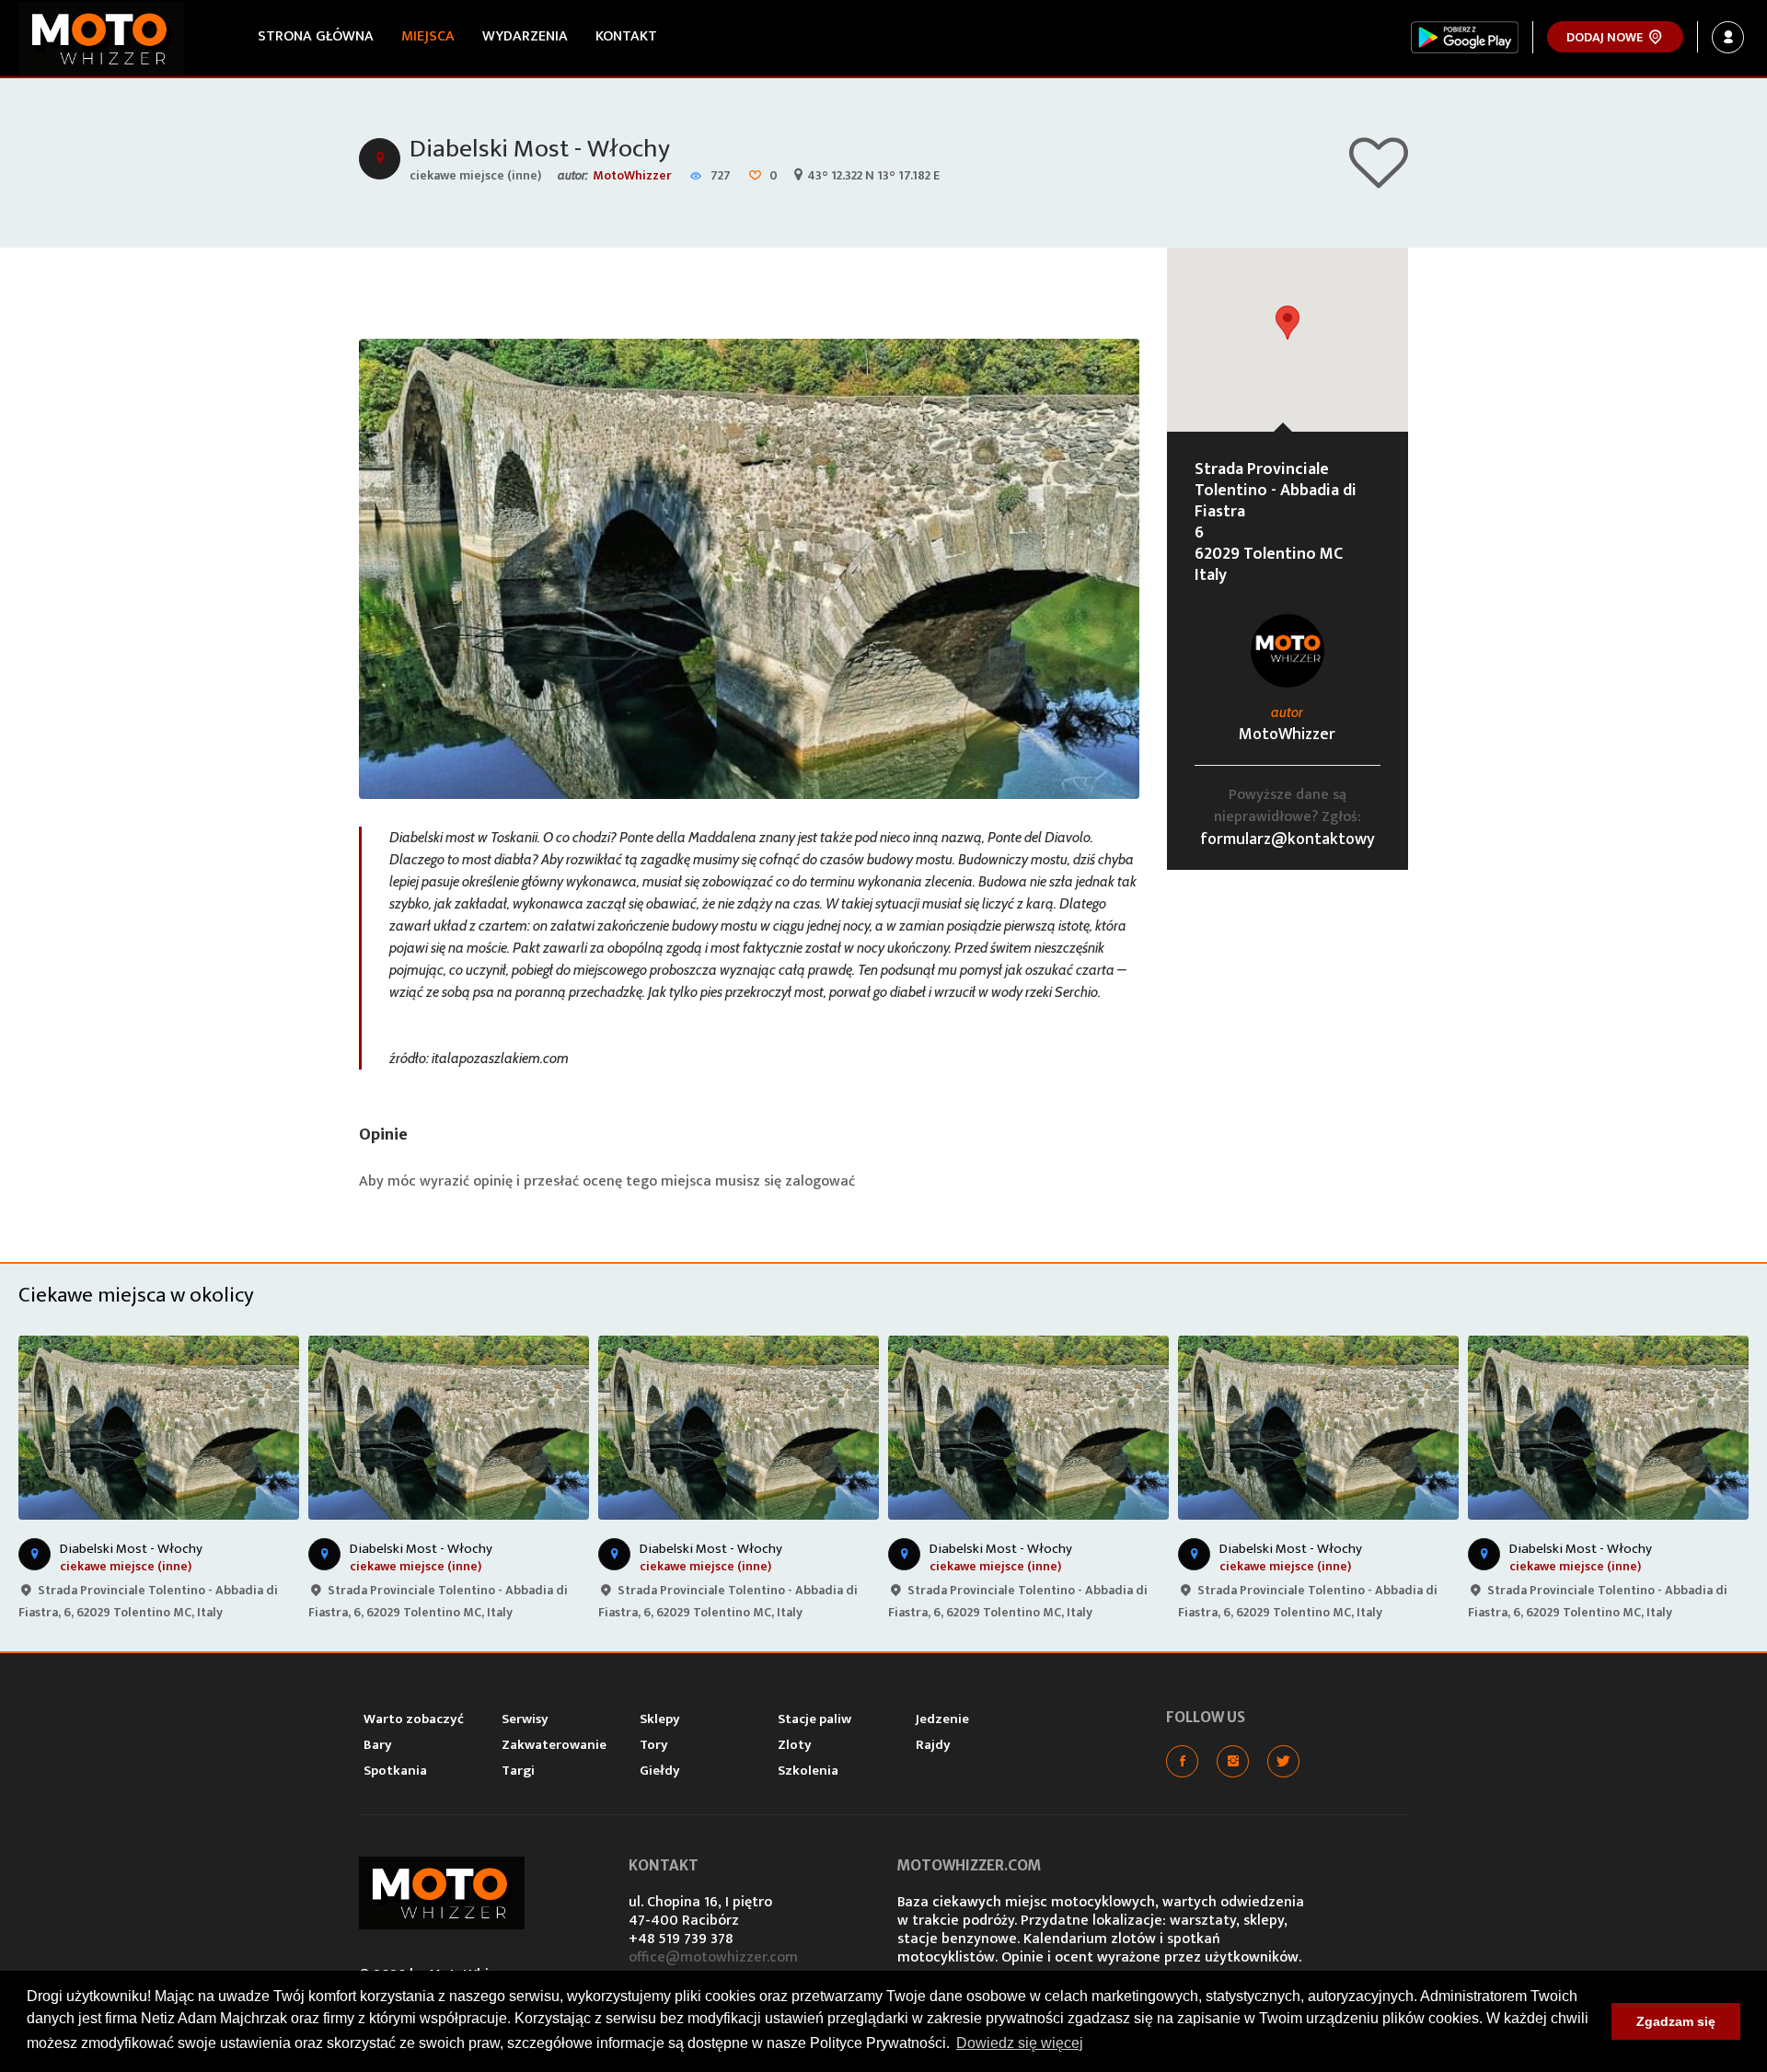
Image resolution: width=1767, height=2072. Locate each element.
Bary (378, 1745)
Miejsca (428, 36)
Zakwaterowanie (554, 1745)
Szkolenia (808, 1771)
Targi (518, 1771)
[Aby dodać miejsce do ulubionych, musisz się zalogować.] (1379, 180)
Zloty (795, 1745)
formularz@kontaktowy (1288, 839)
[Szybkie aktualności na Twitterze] (1283, 1761)
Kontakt (626, 36)
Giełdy (660, 1771)
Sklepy (660, 1719)
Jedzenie (942, 1719)
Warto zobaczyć (414, 1719)
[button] (1288, 323)
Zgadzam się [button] (1676, 2021)
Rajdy (933, 1745)
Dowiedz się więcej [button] (1020, 2043)
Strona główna (316, 36)
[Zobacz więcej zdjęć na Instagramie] (1233, 1761)
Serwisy (525, 1719)
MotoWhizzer (632, 175)
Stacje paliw (814, 1719)
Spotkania (395, 1771)
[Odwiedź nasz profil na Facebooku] (1182, 1761)
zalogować (820, 1181)
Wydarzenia (525, 36)
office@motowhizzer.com (713, 1957)
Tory (654, 1745)
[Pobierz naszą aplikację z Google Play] (1465, 37)
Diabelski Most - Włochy (540, 149)
